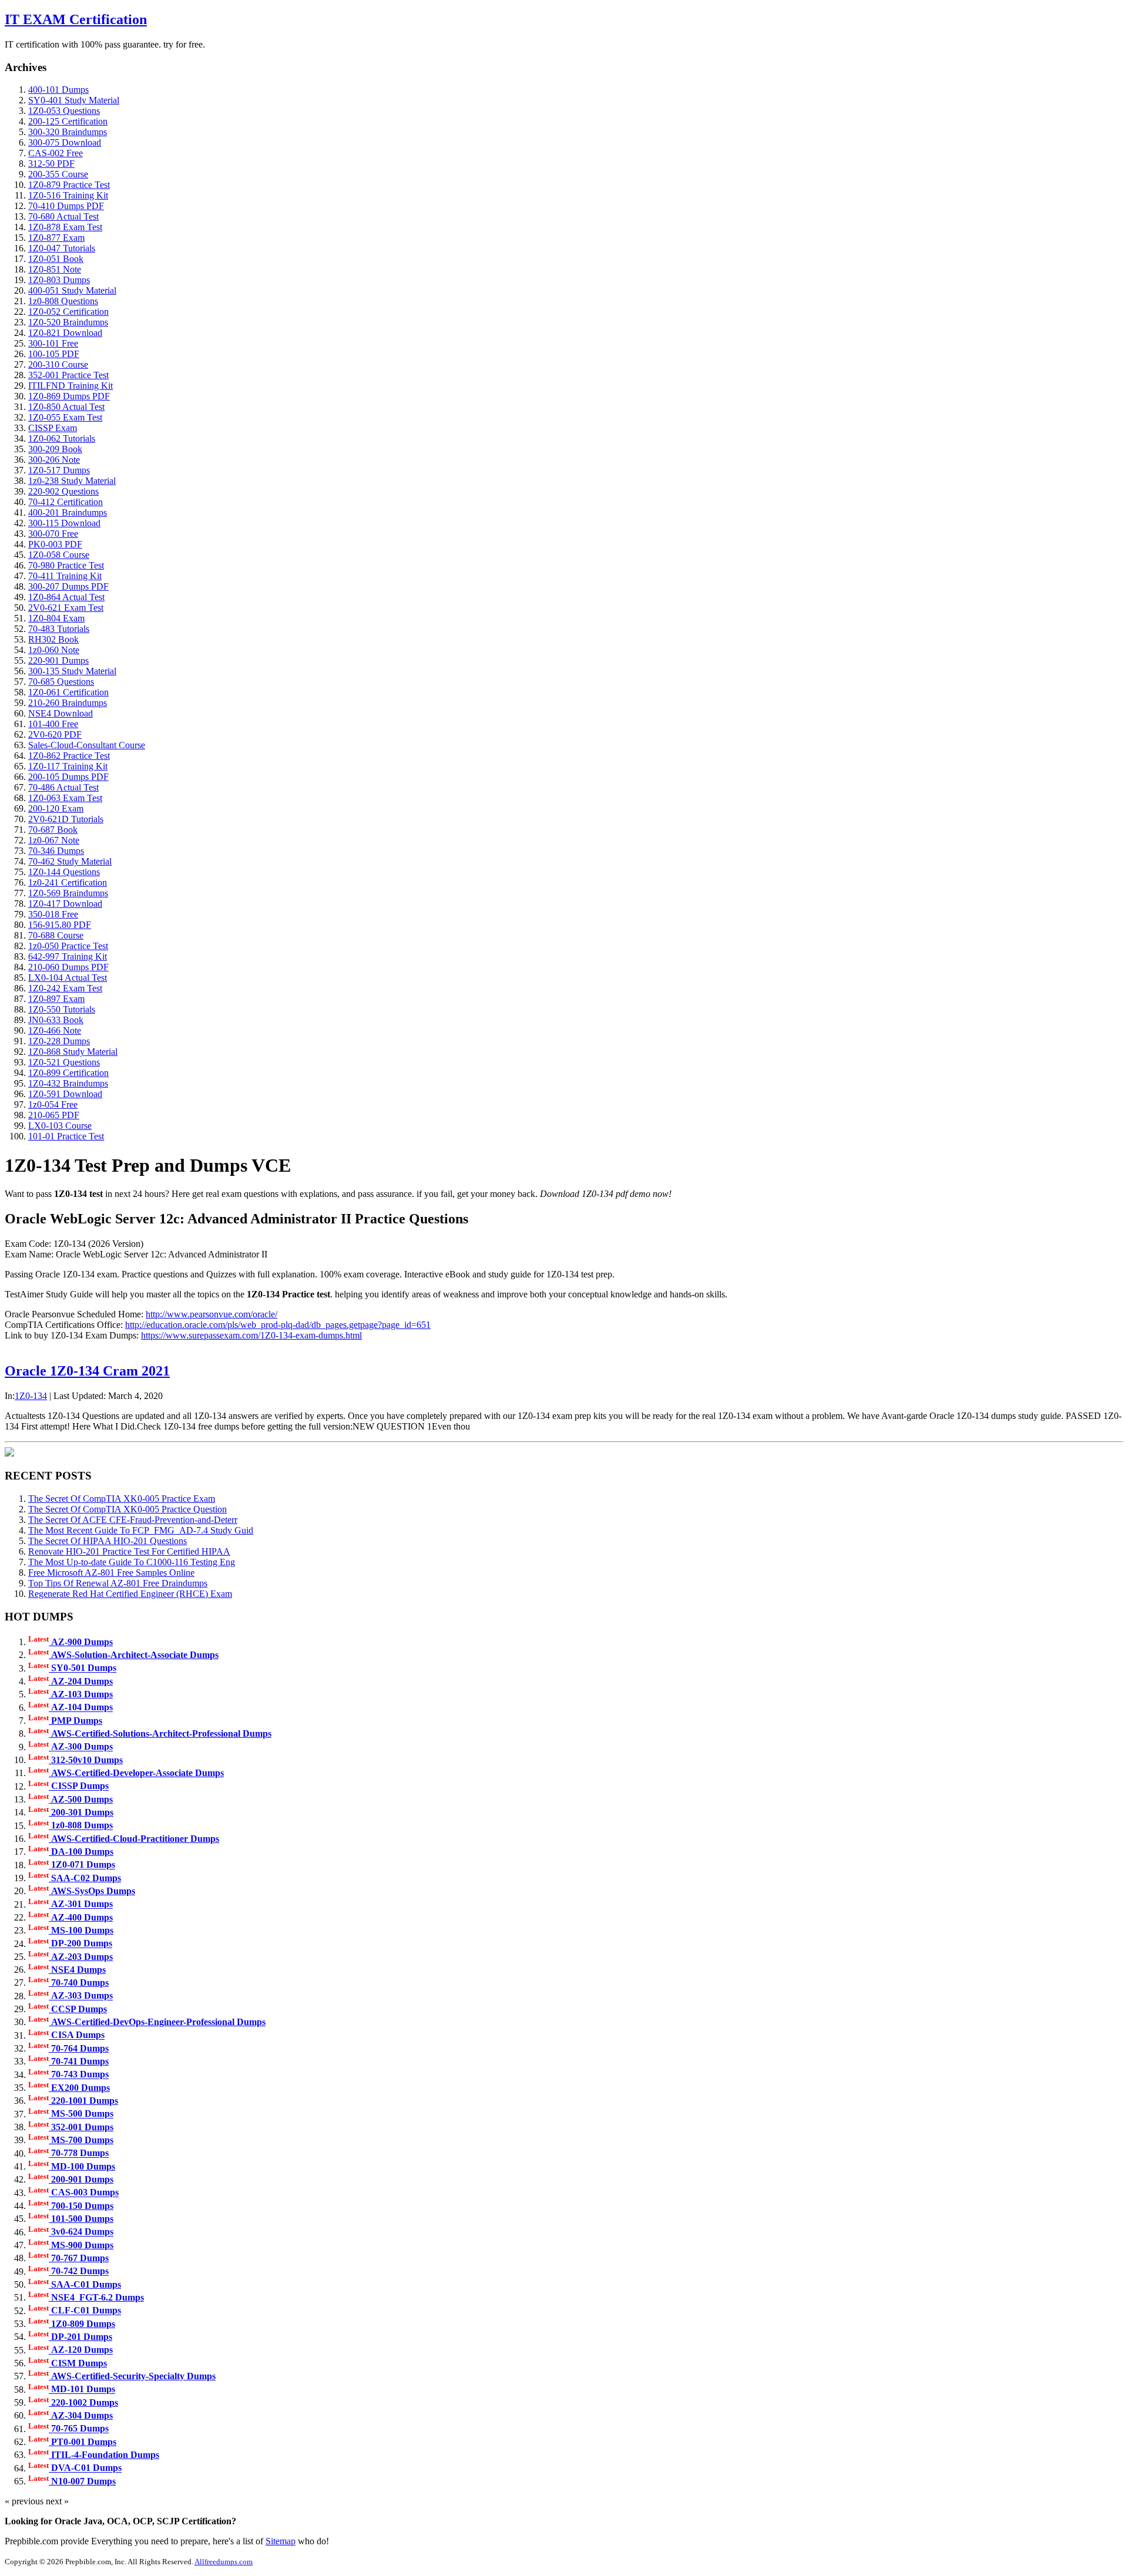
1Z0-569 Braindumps (68, 893)
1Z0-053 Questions (64, 111)
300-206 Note (54, 460)
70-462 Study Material (70, 861)
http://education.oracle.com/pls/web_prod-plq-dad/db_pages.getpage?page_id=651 (278, 1325)
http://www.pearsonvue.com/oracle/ (211, 1314)
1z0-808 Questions (63, 301)
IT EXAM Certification (76, 19)
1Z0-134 (31, 1396)
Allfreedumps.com (224, 2562)
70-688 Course (56, 935)
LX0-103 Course (60, 1126)
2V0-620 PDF (55, 734)
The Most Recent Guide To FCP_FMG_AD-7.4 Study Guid (141, 1530)
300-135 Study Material (72, 671)
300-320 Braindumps (68, 132)
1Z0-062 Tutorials (62, 438)
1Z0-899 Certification (68, 1073)
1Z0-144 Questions (64, 872)
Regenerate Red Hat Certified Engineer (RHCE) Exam (130, 1594)
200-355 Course (58, 174)
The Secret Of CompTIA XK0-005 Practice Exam (122, 1499)
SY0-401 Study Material (74, 100)
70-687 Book (53, 830)
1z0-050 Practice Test (68, 946)
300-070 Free (53, 534)
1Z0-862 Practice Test (69, 756)
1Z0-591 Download (65, 1094)
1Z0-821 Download (65, 333)
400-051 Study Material (72, 290)
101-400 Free (53, 724)
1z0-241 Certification (68, 882)
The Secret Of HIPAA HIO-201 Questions (108, 1541)
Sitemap (281, 2541)
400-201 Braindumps (68, 512)
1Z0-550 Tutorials (62, 1009)
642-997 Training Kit (68, 956)
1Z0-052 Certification (68, 312)
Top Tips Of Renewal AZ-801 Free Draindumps (118, 1583)
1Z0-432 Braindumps (68, 1083)
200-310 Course (58, 364)
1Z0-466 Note (55, 1030)
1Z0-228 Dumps (59, 1041)
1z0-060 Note (54, 650)
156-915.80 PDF (60, 925)
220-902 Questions (63, 491)
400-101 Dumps (58, 90)
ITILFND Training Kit (70, 386)
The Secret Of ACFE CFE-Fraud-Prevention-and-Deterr (133, 1520)
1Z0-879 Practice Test (69, 185)
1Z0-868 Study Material (73, 1052)
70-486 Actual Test (63, 787)
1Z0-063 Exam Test (65, 798)
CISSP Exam (53, 428)
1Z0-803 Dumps (59, 280)
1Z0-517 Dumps (59, 470)
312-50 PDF (51, 164)
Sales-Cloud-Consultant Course (87, 745)
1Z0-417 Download (65, 904)
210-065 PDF (54, 1115)
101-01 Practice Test (66, 1136)
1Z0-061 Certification (68, 692)
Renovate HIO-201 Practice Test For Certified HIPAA (129, 1551)
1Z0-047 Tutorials (62, 248)
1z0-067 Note (54, 840)
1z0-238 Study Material (72, 481)
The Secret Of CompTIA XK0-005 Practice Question (127, 1509)
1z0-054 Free (53, 1104)
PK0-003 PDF (55, 544)
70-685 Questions (61, 682)
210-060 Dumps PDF (68, 967)
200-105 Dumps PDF (68, 777)
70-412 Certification (66, 502)
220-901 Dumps (58, 660)
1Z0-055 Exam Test (65, 417)
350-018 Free (53, 914)
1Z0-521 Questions (64, 1062)
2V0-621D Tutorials (66, 819)
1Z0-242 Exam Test (65, 988)
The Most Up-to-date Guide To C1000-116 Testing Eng (132, 1562)
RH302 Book (53, 639)
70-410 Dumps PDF (66, 206)
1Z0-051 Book (56, 259)
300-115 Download (64, 523)
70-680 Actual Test (63, 216)
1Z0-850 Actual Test (66, 407)
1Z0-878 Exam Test (65, 227)
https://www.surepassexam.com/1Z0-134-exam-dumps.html (251, 1335)
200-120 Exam (56, 808)
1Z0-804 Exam (56, 618)
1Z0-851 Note (55, 269)
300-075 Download (65, 142)
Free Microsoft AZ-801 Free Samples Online (111, 1573)
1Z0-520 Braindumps (68, 322)
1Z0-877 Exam (56, 238)
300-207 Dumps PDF (68, 586)
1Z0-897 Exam (56, 999)
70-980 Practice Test (66, 565)
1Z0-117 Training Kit (68, 766)
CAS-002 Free (56, 153)
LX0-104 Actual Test (68, 978)
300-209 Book (55, 449)
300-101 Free (53, 343)
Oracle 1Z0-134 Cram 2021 (87, 1371)
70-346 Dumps (56, 851)
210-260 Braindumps (68, 703)
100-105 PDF (54, 354)
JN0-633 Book (56, 1020)
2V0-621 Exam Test (66, 608)
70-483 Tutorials (59, 629)
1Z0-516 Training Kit (68, 195)
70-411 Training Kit (65, 576)
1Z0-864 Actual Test (66, 597)
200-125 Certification (68, 121)
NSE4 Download (61, 713)
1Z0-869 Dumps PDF (69, 396)
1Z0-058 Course (59, 555)
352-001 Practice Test (68, 375)
